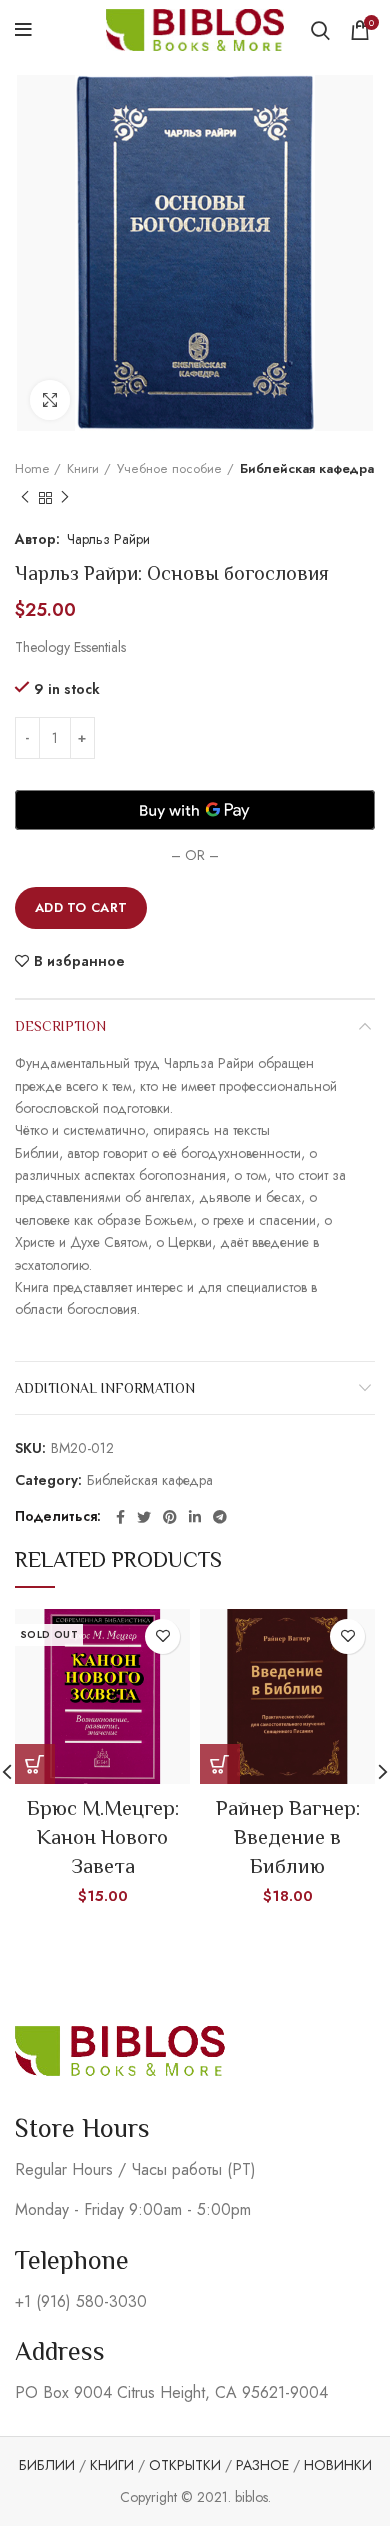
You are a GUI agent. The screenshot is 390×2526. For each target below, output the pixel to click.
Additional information (105, 1388)
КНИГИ (112, 2465)
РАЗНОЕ (262, 2465)
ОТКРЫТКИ (185, 2465)
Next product (65, 498)
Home (32, 469)
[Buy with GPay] (195, 810)
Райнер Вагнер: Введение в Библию (288, 1837)
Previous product (25, 498)
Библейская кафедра (307, 469)
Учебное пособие (169, 469)
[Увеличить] (50, 400)
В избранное (79, 961)
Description (60, 1026)
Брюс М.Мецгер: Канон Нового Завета (103, 1837)
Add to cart (81, 907)
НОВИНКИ (338, 2465)
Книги (83, 469)
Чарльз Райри (108, 539)
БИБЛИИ (47, 2465)
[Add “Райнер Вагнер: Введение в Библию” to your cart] (220, 1764)
